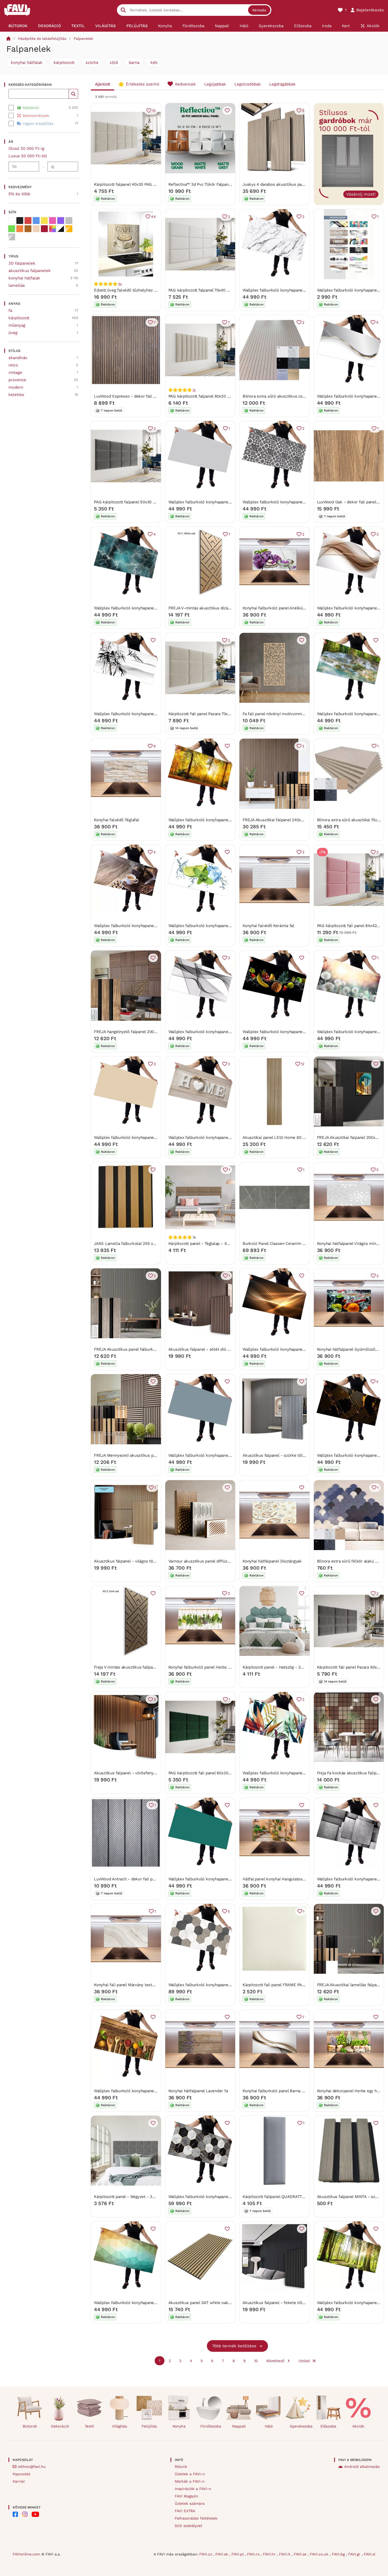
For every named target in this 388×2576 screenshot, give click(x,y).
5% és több (19, 194)
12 (303, 1064)
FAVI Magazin (186, 2496)
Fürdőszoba (211, 2426)
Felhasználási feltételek (196, 2518)
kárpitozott (64, 63)
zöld (114, 63)
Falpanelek (83, 39)
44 (153, 217)
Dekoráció (60, 2426)
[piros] (28, 221)
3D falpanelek (22, 263)
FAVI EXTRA (185, 2511)
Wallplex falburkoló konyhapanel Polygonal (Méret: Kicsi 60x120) (154, 2303)
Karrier (19, 2481)
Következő (275, 2361)
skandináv (18, 358)
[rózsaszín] (53, 221)
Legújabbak (215, 84)
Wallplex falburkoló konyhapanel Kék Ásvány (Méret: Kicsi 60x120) (156, 608)
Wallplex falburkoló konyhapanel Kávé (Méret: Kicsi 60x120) (150, 926)
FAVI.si (370, 2554)
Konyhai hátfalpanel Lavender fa (198, 2091)
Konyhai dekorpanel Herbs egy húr (349, 2091)
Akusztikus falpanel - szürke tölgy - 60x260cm (287, 1455)
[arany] (69, 229)
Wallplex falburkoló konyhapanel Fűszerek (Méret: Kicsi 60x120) (153, 2091)
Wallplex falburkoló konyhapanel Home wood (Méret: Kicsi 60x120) (231, 1138)
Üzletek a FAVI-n (190, 2474)
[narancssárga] (20, 229)
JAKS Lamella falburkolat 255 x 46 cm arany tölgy (141, 1244)
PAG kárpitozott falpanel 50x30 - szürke (131, 502)
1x (194, 390)
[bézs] (36, 229)
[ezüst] (12, 237)
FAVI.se (301, 2554)
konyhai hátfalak (27, 63)
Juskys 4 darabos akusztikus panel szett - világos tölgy (294, 184)
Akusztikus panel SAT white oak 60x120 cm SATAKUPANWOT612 (228, 2303)
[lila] (61, 221)
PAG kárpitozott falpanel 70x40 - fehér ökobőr (211, 290)
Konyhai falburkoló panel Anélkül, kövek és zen (287, 608)
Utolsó (304, 2361)
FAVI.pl (238, 2554)
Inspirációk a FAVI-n (193, 2489)
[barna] (28, 229)
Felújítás (149, 2426)
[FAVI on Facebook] (15, 2514)
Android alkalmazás (362, 2467)
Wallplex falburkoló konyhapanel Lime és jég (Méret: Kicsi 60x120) (230, 926)
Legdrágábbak (282, 84)
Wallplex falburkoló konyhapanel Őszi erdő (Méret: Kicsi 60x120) (228, 820)
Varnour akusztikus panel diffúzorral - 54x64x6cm (215, 1561)
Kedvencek (185, 84)
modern (16, 387)
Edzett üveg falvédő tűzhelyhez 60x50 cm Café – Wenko (147, 290)
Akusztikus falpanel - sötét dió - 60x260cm (209, 1349)
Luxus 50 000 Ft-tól (28, 156)
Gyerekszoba (301, 2426)
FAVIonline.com (26, 2554)
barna (134, 63)
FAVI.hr (270, 2554)
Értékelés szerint (143, 84)
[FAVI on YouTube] (35, 2514)
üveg (13, 333)
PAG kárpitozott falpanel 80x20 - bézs (204, 396)
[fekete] (20, 221)
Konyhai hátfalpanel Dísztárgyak (272, 1561)
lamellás (17, 285)
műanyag (17, 325)
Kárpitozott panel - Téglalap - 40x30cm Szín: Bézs (215, 1244)
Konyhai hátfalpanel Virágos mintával (351, 1244)
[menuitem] (18, 26)
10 (154, 111)
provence (17, 380)
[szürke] (69, 221)
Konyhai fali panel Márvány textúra (126, 1985)
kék (154, 63)
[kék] (36, 221)
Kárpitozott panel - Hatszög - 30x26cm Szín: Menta (290, 1667)
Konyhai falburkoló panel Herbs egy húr (205, 1667)
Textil (89, 2426)
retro (13, 365)
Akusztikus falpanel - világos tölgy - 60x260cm (138, 1561)
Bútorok (30, 2426)
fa (10, 310)
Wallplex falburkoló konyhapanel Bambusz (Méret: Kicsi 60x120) (153, 714)
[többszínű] (53, 229)
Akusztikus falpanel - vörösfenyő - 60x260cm (137, 1773)
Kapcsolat (22, 2474)
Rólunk (181, 2467)
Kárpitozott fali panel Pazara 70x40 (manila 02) (211, 714)
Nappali (239, 2426)
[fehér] (12, 221)
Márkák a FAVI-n (190, 2481)
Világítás (119, 2426)
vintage (15, 372)
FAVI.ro (254, 2554)
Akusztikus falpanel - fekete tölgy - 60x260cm (287, 2303)
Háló (269, 2426)
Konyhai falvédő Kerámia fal (268, 926)
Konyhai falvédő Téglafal (117, 820)
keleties (16, 395)
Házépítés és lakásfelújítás (42, 39)
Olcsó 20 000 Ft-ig (26, 149)
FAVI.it (285, 2554)
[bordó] (44, 229)
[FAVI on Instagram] (25, 2514)
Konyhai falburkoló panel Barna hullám (279, 2091)
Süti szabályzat (188, 2526)
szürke (92, 63)
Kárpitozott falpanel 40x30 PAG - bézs (130, 184)
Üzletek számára (190, 2503)
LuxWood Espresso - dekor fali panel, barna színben (143, 396)
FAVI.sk (222, 2554)
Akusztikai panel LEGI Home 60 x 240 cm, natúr (287, 1138)
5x (120, 284)
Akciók (358, 2426)
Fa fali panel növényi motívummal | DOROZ (282, 714)
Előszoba (328, 2426)
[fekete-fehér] (61, 229)
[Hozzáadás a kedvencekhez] (227, 111)
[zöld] (12, 229)
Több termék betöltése (234, 2346)
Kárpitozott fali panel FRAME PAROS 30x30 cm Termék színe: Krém (305, 1985)
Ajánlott (103, 84)
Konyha (179, 2426)
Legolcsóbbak (248, 84)
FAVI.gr (355, 2554)
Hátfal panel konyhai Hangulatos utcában (280, 1879)
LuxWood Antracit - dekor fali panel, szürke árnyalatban (146, 1879)
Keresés (259, 10)
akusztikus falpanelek (30, 271)
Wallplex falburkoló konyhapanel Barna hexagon (213, 1985)
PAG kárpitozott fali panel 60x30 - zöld (205, 1773)
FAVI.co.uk (320, 2554)
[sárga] (44, 221)
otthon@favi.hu (32, 2467)
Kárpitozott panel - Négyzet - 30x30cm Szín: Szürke (143, 2197)
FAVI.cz (206, 2554)
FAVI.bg (339, 2554)
